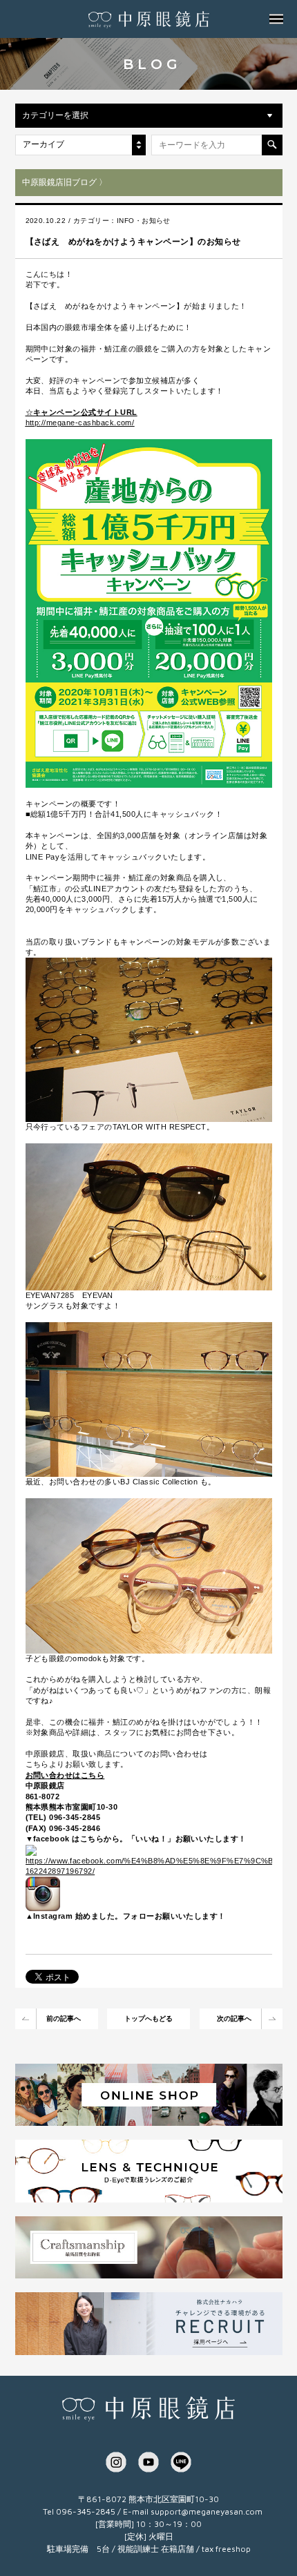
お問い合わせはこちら (65, 1775)
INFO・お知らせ (144, 221)
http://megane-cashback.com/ (80, 423)
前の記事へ (64, 2018)
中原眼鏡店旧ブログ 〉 (65, 182)
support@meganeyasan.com (207, 2511)
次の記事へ (234, 2018)
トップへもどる (148, 2018)
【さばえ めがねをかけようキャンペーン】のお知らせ (133, 242)
